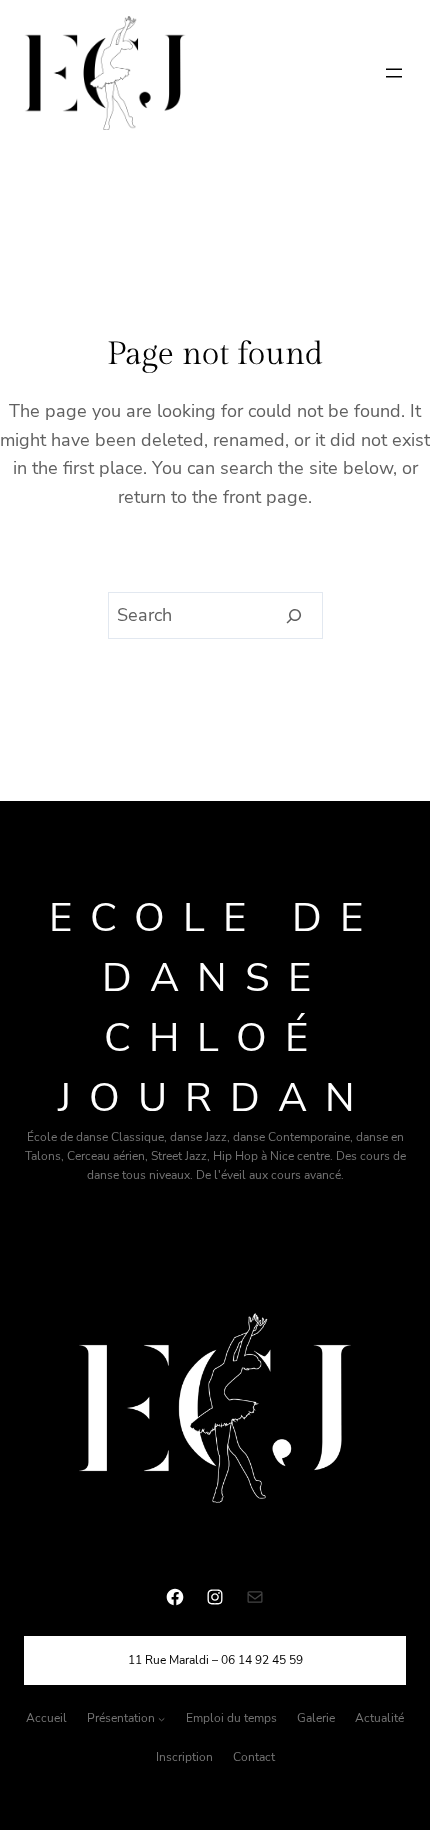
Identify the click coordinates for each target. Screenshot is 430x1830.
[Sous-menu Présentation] (161, 1718)
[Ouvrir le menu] (394, 73)
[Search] (294, 616)
